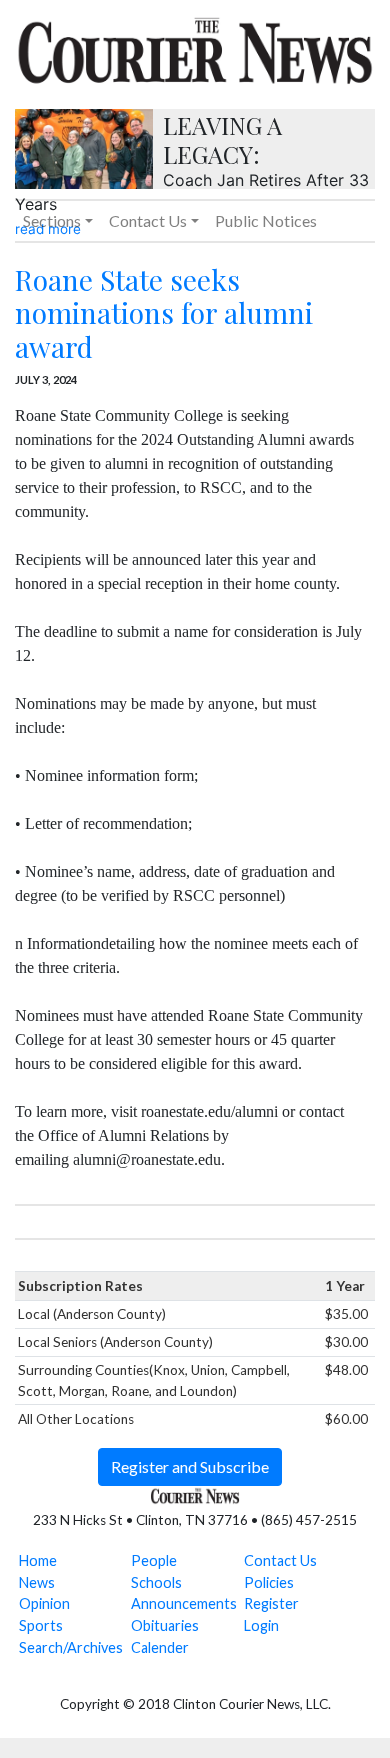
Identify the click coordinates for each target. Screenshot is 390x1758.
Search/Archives (71, 1647)
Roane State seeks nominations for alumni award (164, 313)
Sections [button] (52, 220)
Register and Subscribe (190, 1466)
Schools (156, 1582)
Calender (160, 1647)
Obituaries (165, 1625)
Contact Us (280, 1560)
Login (261, 1625)
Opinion (44, 1603)
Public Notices (266, 220)
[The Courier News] (195, 48)
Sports (41, 1625)
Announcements (184, 1603)
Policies (269, 1582)
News (37, 1582)
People (154, 1560)
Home (38, 1560)
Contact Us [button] (148, 220)
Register (271, 1603)
